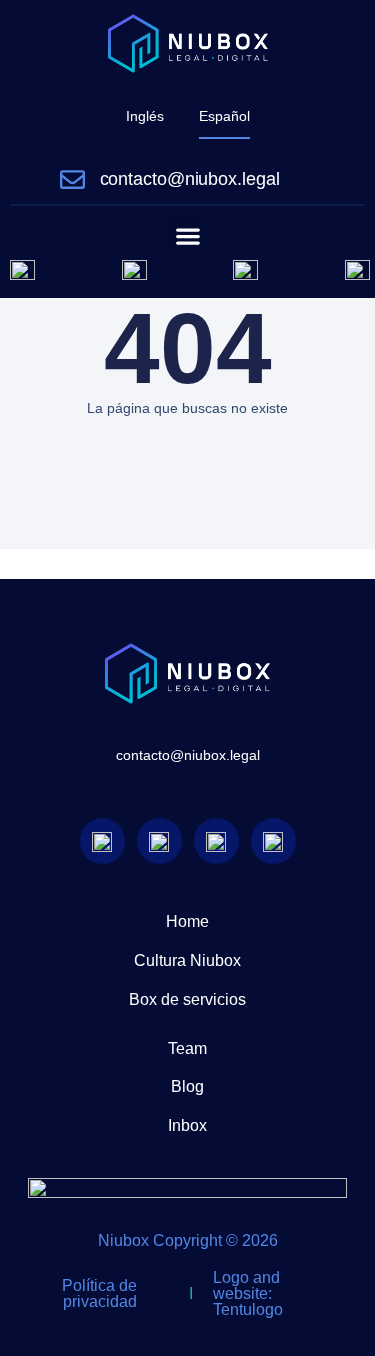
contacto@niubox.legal (190, 179)
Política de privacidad (99, 1293)
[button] (187, 235)
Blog (187, 1086)
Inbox (187, 1125)
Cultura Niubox (187, 960)
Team (187, 1048)
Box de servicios (187, 999)
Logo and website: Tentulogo (248, 1293)
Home (187, 921)
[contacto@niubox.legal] (72, 179)
